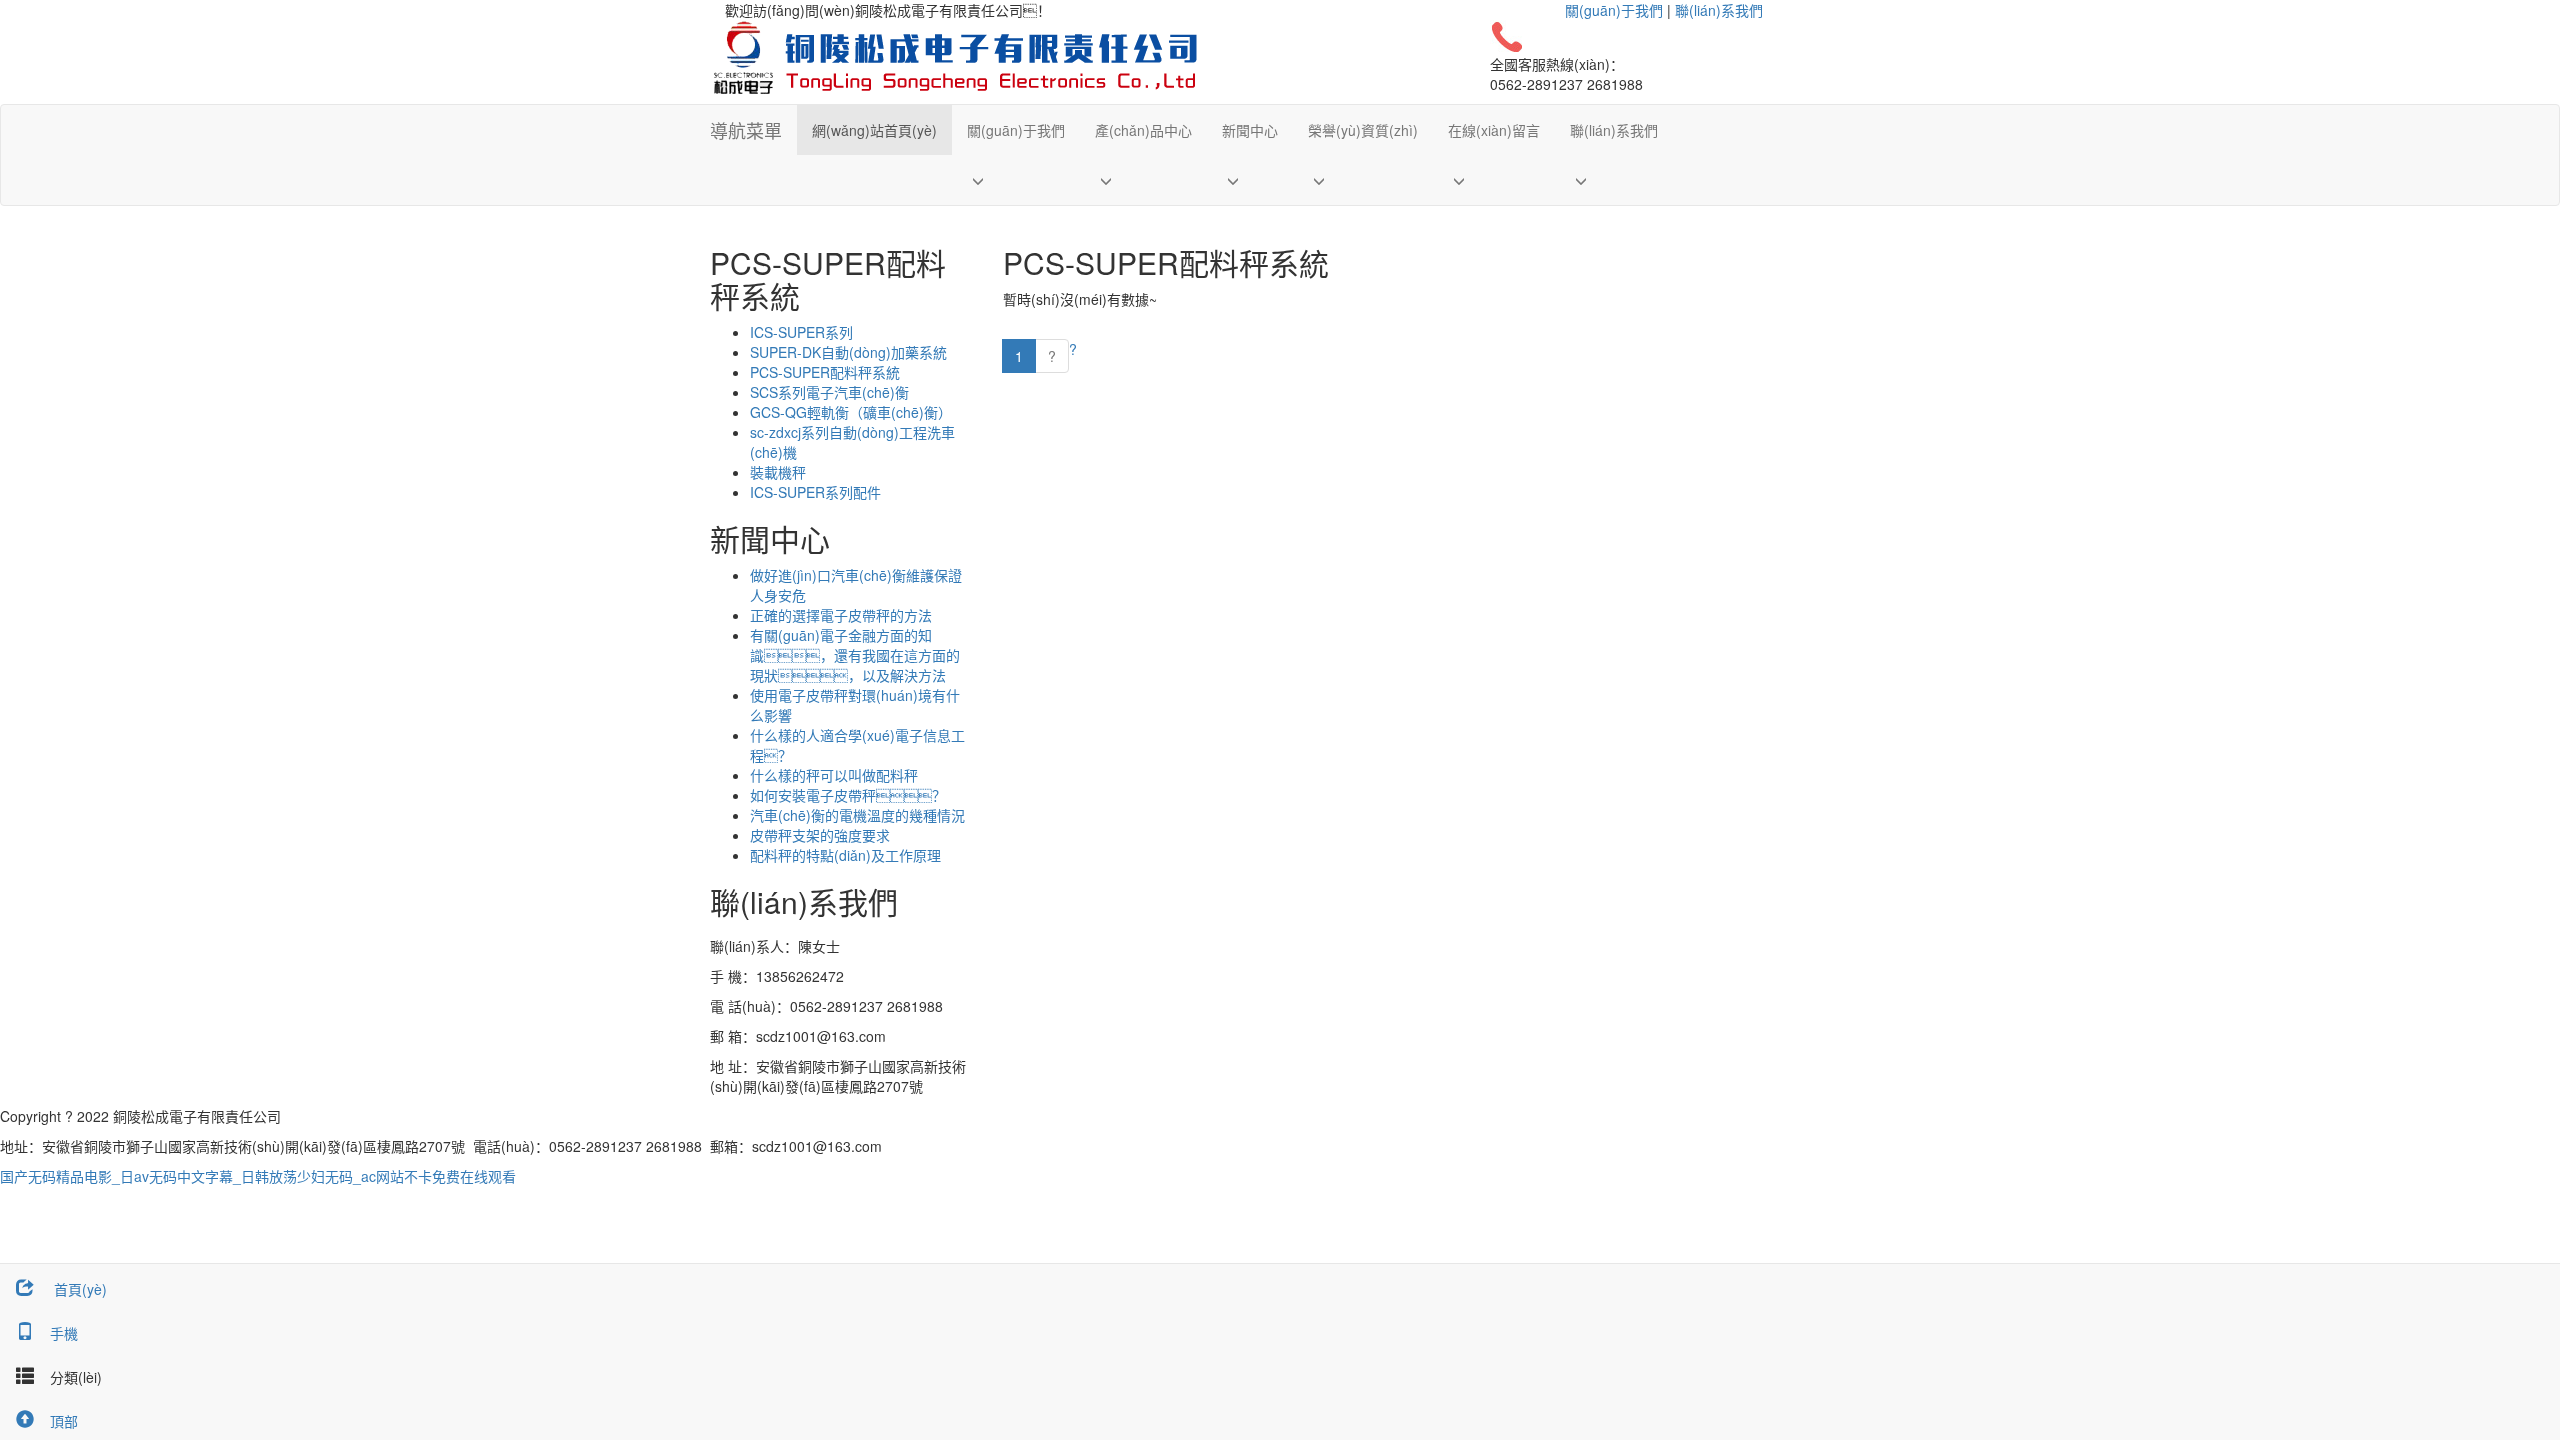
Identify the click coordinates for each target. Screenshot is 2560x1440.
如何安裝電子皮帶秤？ (848, 795)
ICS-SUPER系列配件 (815, 492)
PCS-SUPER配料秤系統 (825, 372)
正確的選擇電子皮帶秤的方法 (841, 615)
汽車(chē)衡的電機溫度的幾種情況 (857, 815)
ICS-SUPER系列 (801, 332)
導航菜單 (746, 130)
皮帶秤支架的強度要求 (820, 835)
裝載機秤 (778, 472)
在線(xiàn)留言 (1494, 130)
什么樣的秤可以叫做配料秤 (834, 775)
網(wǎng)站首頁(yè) (874, 130)
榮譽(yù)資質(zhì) (1363, 130)
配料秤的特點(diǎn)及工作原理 (845, 855)
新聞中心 (1250, 130)
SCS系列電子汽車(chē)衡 (829, 392)
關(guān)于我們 (1614, 10)
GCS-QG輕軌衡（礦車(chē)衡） (851, 412)
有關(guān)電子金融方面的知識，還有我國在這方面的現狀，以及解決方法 (855, 655)
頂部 (64, 1421)
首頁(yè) (78, 1289)
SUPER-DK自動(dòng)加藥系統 (848, 352)
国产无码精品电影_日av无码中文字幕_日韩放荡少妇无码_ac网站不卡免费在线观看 (258, 1176)
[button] (1016, 180)
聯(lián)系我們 (1719, 10)
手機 (64, 1333)
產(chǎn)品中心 (1143, 130)
